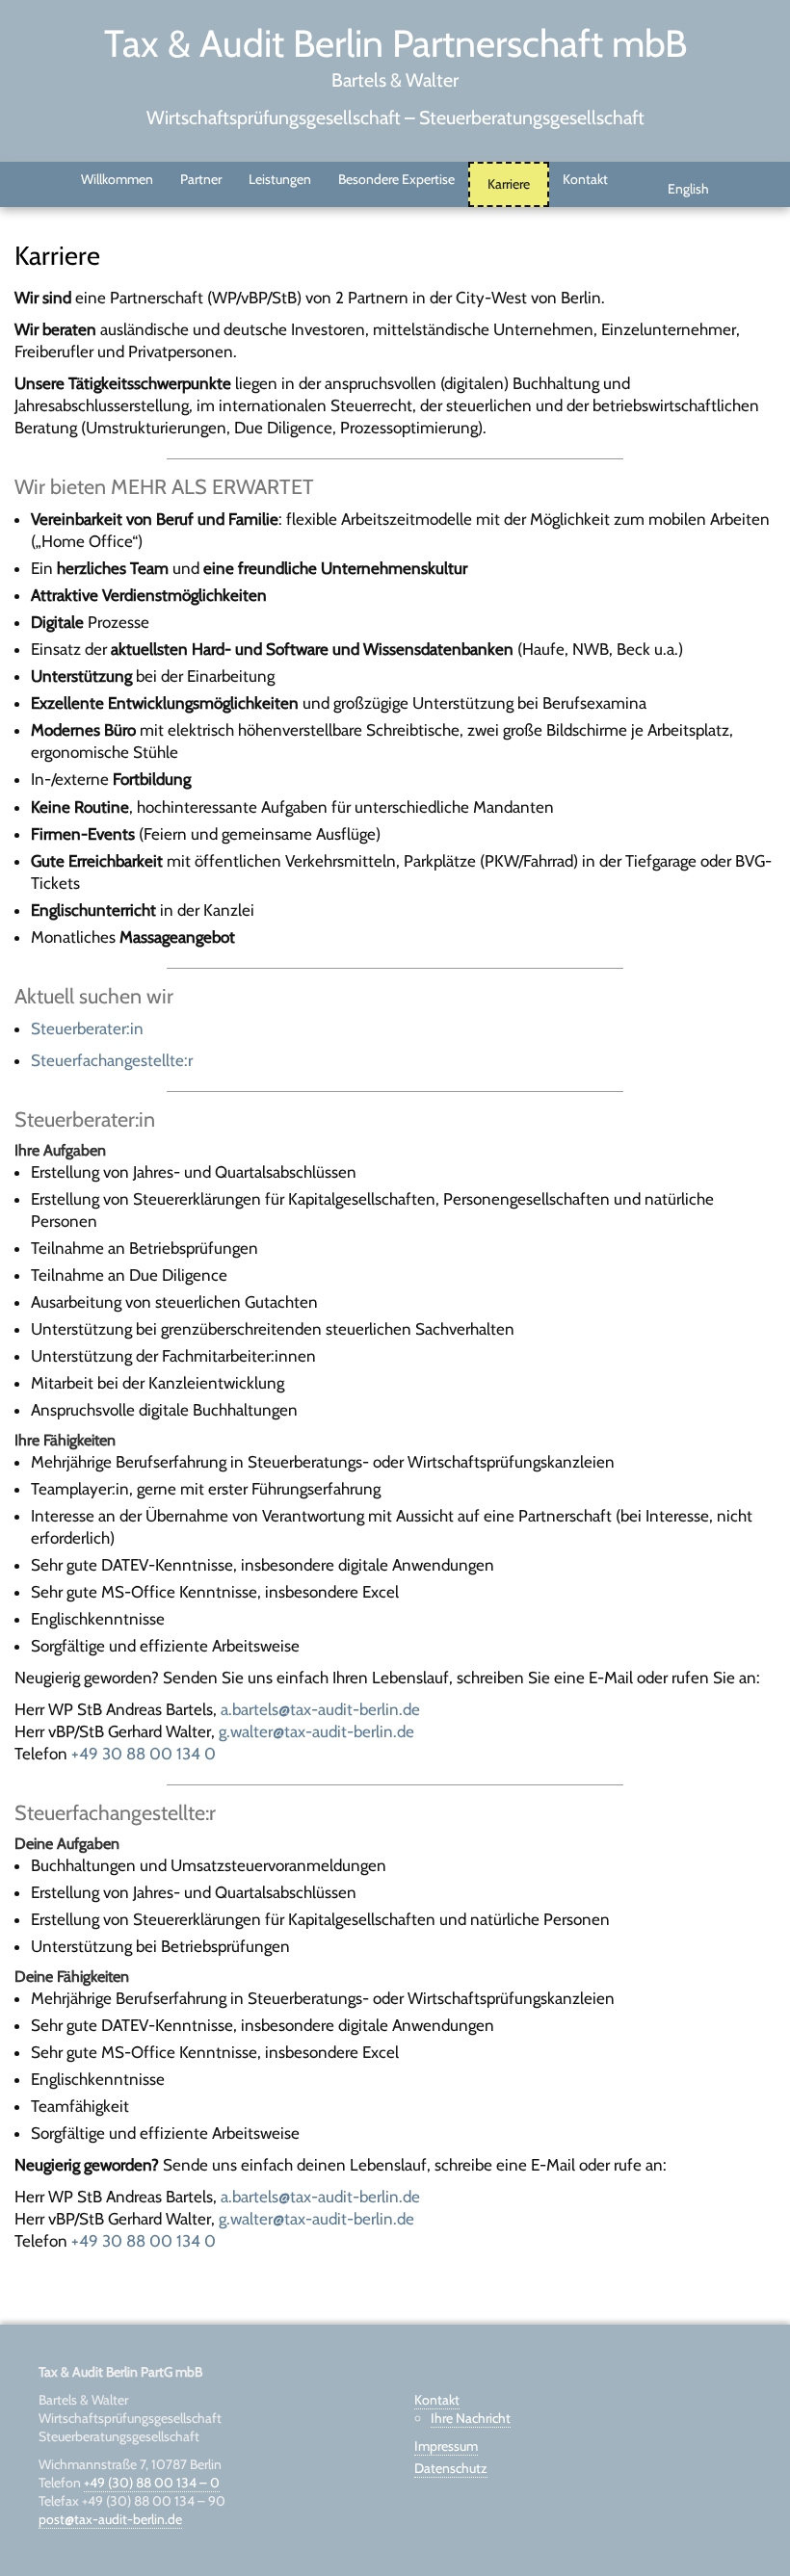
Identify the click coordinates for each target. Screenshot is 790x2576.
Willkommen (117, 179)
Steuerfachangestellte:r (112, 1060)
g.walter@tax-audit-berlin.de (316, 1731)
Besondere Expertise (396, 179)
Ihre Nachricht (471, 2418)
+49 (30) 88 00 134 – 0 (152, 2483)
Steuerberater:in (87, 1028)
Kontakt (585, 179)
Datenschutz (451, 2468)
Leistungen (280, 179)
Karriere (509, 184)
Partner (201, 179)
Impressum (446, 2446)
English (688, 189)
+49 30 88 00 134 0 (144, 1754)
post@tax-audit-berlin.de (110, 2519)
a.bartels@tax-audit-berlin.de (320, 1709)
